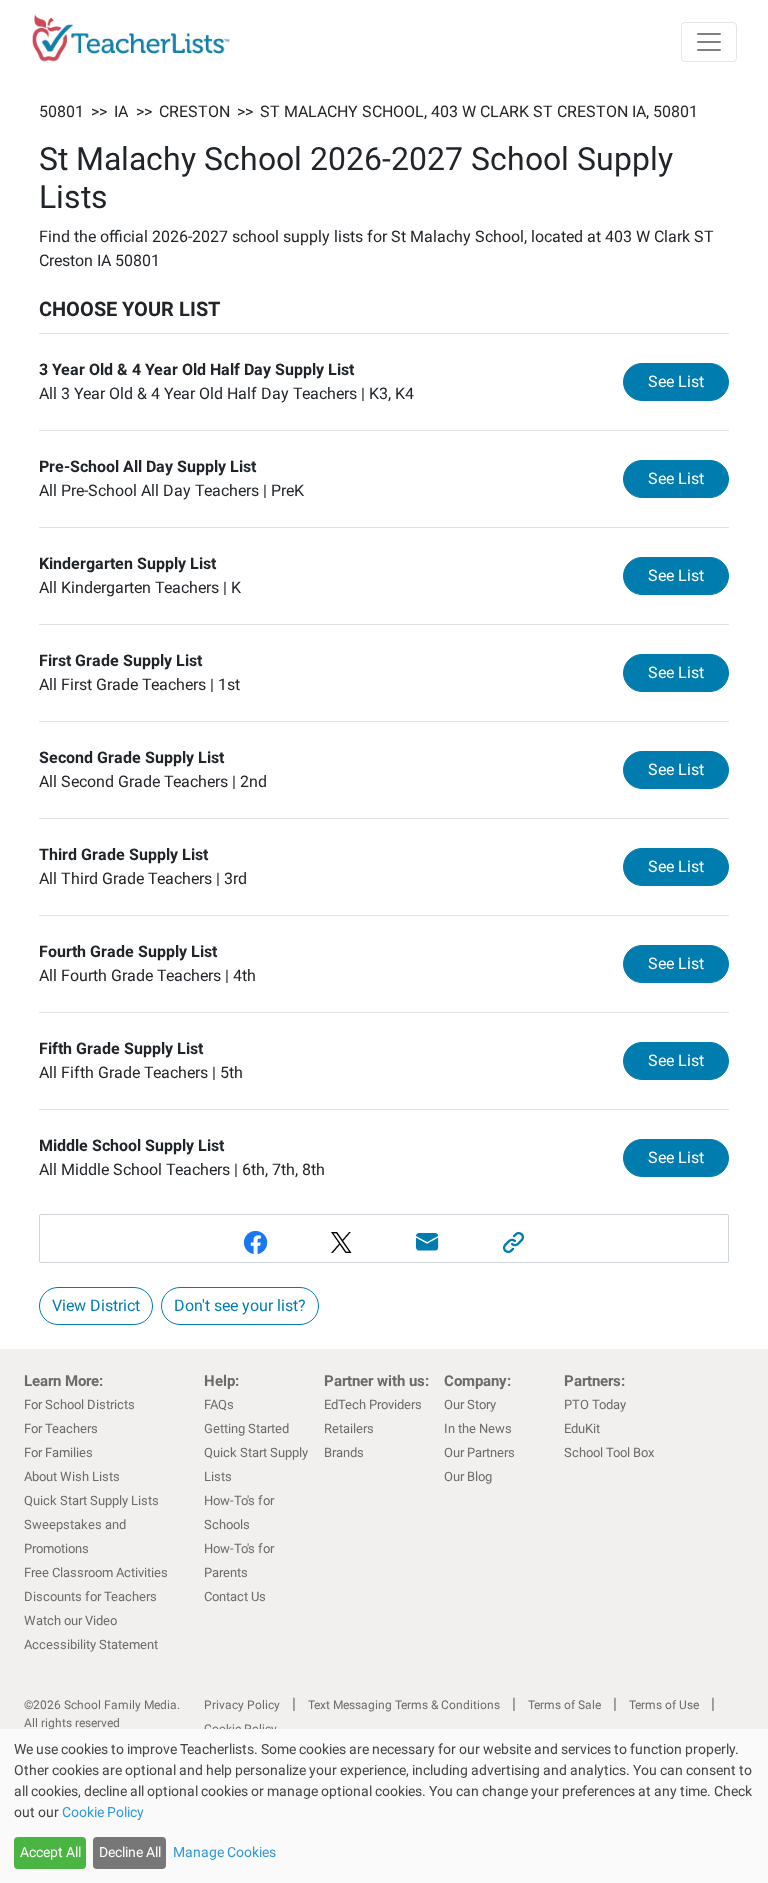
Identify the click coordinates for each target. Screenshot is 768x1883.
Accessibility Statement (91, 1644)
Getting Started (246, 1428)
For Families (58, 1452)
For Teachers (61, 1428)
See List (688, 381)
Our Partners (479, 1452)
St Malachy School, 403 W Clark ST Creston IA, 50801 (479, 111)
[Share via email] (427, 1242)
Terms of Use (664, 1705)
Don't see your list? (240, 1305)
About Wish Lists (72, 1476)
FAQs (219, 1404)
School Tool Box (609, 1452)
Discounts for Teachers (90, 1596)
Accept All (50, 1852)
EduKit (582, 1428)
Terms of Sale (564, 1705)
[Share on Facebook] (255, 1242)
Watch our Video (70, 1620)
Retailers (349, 1428)
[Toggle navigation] (709, 42)
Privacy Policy (242, 1705)
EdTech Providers (373, 1404)
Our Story (470, 1404)
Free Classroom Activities (96, 1572)
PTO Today (595, 1404)
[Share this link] (513, 1242)
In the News (478, 1428)
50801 (61, 111)
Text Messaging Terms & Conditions (404, 1705)
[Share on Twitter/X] (341, 1242)
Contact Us (235, 1596)
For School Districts (79, 1404)
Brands (344, 1452)
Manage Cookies (224, 1852)
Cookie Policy (103, 1812)
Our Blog (468, 1476)
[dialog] (384, 1806)
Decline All (130, 1852)
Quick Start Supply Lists (91, 1500)
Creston (194, 111)
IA (121, 111)
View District (96, 1305)
